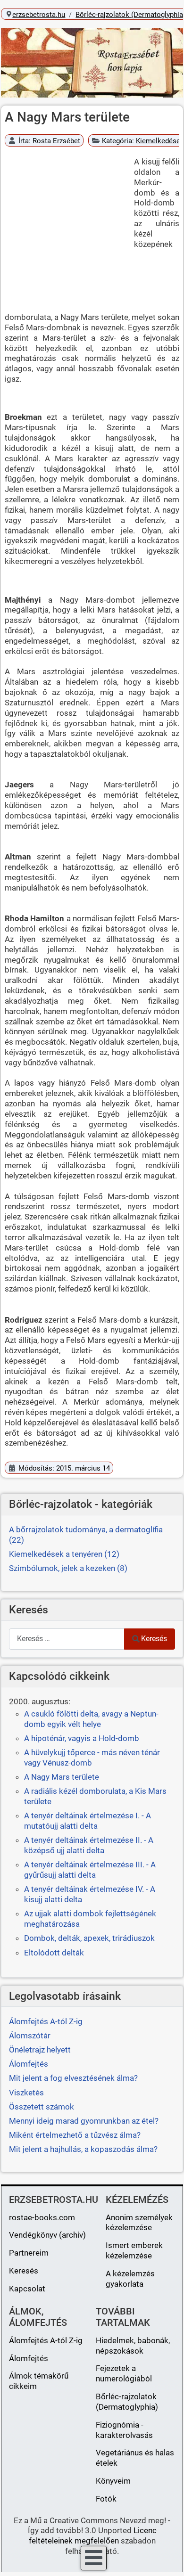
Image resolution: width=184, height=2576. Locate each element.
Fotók (106, 2499)
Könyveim (113, 2481)
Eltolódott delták (54, 1953)
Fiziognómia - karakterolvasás (124, 2430)
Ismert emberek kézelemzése (134, 2250)
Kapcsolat (27, 2289)
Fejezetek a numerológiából (124, 2373)
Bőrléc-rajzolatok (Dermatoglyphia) (127, 2402)
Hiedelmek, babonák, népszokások (133, 2346)
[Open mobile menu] (94, 2558)
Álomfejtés (29, 2358)
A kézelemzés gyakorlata (130, 2279)
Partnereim (29, 2253)
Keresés (154, 1639)
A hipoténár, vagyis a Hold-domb (82, 1738)
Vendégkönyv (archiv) (47, 2235)
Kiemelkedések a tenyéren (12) (64, 1554)
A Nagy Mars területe (62, 1777)
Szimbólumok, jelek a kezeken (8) (68, 1568)
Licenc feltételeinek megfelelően (93, 2535)
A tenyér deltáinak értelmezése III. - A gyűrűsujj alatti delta (90, 1870)
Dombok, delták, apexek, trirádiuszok (89, 1938)
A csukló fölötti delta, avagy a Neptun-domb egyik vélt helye (91, 1719)
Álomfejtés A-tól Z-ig (46, 2340)
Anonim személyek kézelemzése (139, 2223)
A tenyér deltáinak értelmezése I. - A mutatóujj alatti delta (88, 1821)
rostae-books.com (42, 2217)
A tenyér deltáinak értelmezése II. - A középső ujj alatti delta (89, 1845)
